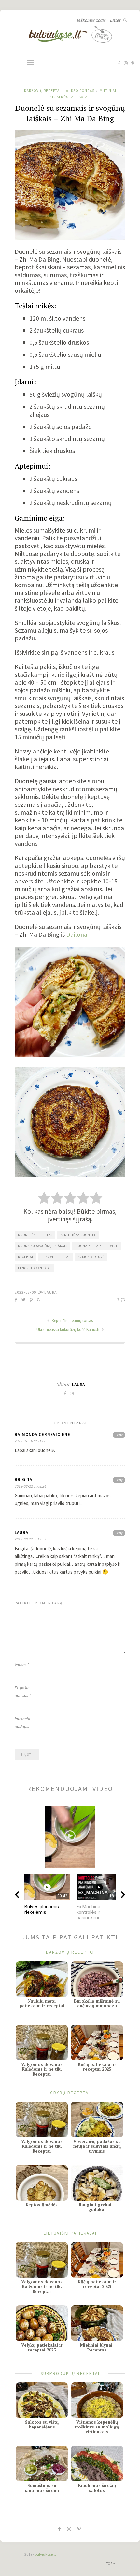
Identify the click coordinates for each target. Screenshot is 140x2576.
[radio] (44, 1199)
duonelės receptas (35, 1235)
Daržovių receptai (42, 91)
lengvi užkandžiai (35, 1268)
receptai (26, 1257)
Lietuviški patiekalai (70, 2233)
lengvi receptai (56, 1257)
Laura (51, 1292)
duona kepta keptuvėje (97, 1246)
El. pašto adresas (23, 1692)
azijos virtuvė (91, 1257)
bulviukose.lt (45, 2554)
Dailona (77, 934)
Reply (119, 1435)
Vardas (22, 1665)
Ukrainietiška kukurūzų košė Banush (68, 1329)
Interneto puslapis (22, 1723)
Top (110, 2563)
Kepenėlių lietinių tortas (72, 1321)
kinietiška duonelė (78, 1235)
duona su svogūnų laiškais (43, 1246)
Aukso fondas (80, 91)
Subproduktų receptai (70, 2373)
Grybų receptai (70, 2092)
